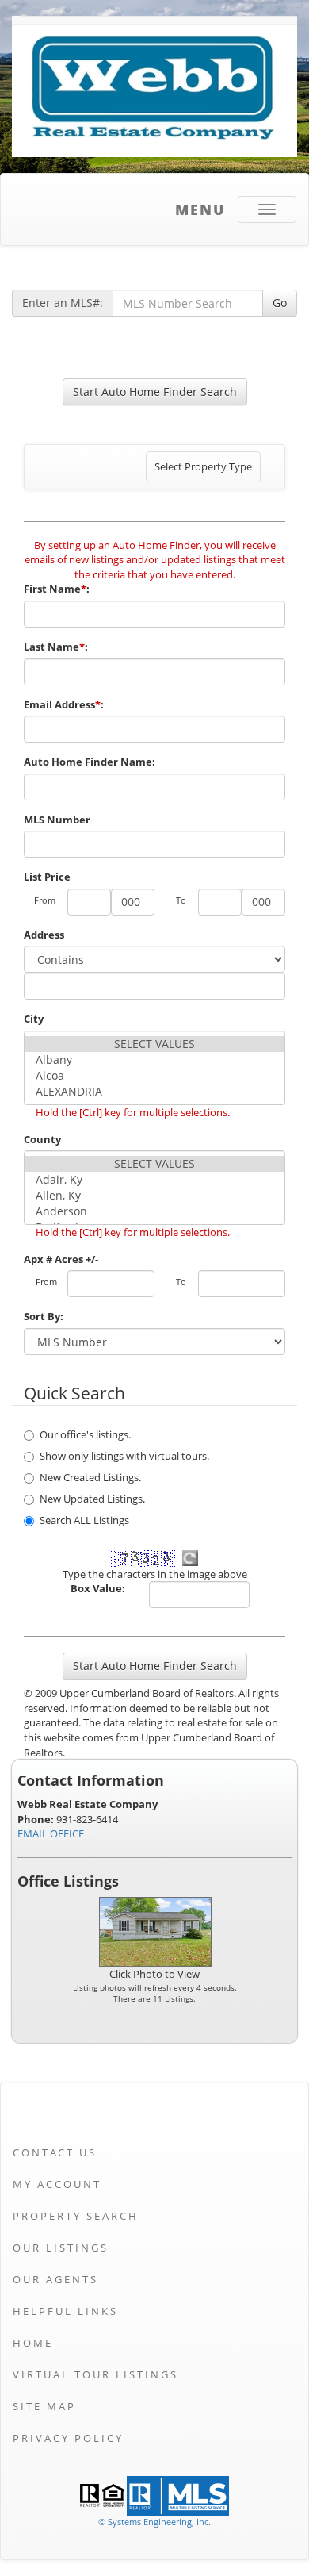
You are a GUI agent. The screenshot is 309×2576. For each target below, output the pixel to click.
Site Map (44, 2406)
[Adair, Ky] (154, 1180)
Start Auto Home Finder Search (155, 392)
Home (33, 2343)
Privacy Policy (68, 2438)
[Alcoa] (154, 1076)
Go (280, 303)
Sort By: (44, 1316)
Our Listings (61, 2248)
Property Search (76, 2216)
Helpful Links (65, 2311)
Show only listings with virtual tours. (124, 1456)
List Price (47, 877)
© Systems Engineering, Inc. (154, 2522)
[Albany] (154, 1060)
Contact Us (55, 2152)
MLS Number (57, 820)
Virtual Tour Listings (95, 2374)
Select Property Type (203, 470)
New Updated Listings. (92, 1499)
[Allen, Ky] (154, 1196)
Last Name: (57, 647)
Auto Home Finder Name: (91, 762)
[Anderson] (154, 1211)
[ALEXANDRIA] (154, 1092)
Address (44, 935)
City (34, 1019)
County (42, 1139)
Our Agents (55, 2279)
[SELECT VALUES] (154, 1044)
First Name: (58, 589)
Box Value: (98, 1588)
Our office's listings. (85, 1434)
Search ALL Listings (84, 1520)
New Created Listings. (90, 1477)
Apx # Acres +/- (61, 1259)
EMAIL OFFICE (51, 1833)
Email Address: (65, 704)
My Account (57, 2184)
